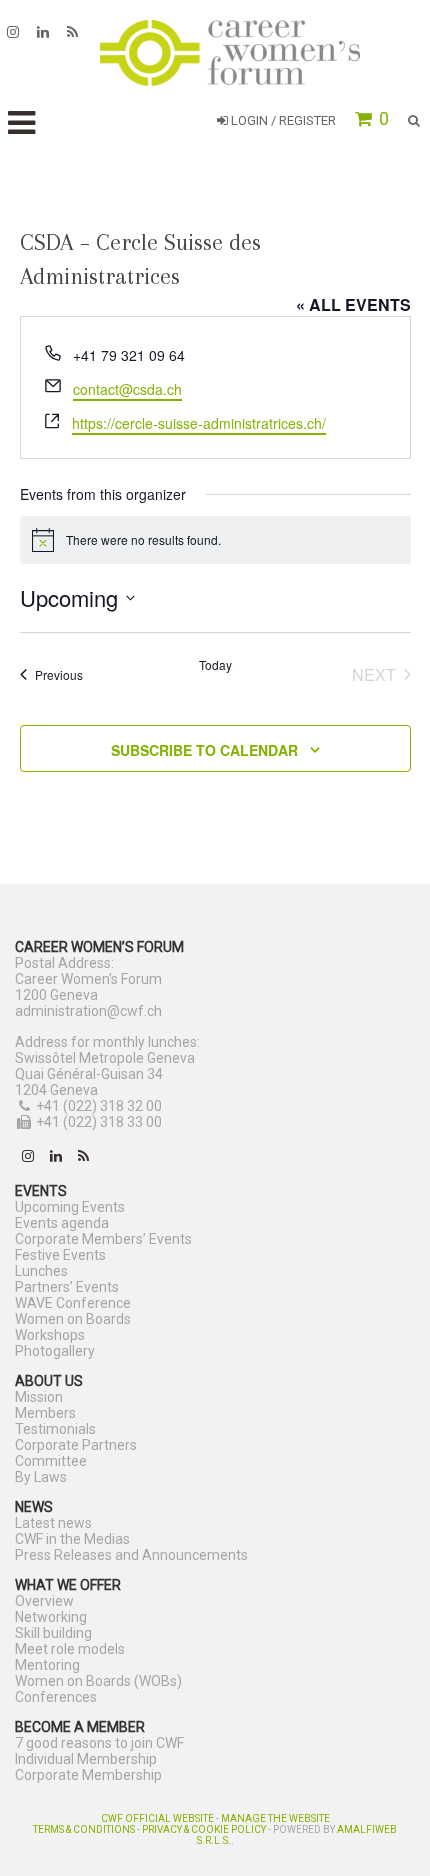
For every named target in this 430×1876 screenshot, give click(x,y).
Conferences (56, 1697)
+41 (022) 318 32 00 (99, 1106)
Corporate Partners (76, 1445)
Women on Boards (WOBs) (98, 1681)
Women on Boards (73, 1319)
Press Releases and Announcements (131, 1555)
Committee (51, 1461)
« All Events (353, 304)
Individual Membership (86, 1759)
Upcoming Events (70, 1207)
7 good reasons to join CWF (99, 1743)
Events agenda (62, 1223)
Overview (44, 1601)
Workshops (50, 1335)
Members (45, 1413)
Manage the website (275, 1818)
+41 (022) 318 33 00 (99, 1122)
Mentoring (47, 1665)
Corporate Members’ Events (103, 1239)
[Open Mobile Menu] (21, 123)
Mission (39, 1397)
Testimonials (55, 1429)
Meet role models (70, 1649)
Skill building (53, 1633)
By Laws (41, 1477)
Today (215, 665)
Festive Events (60, 1255)
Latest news (53, 1523)
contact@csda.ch (127, 389)
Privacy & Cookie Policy (204, 1829)
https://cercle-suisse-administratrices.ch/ (199, 423)
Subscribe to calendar (204, 750)
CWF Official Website (157, 1818)
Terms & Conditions (84, 1829)
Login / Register (282, 120)
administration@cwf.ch (88, 1011)
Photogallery (55, 1351)
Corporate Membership (88, 1775)
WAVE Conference (73, 1303)
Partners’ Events (67, 1287)
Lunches (41, 1271)
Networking (51, 1617)
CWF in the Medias (72, 1539)
